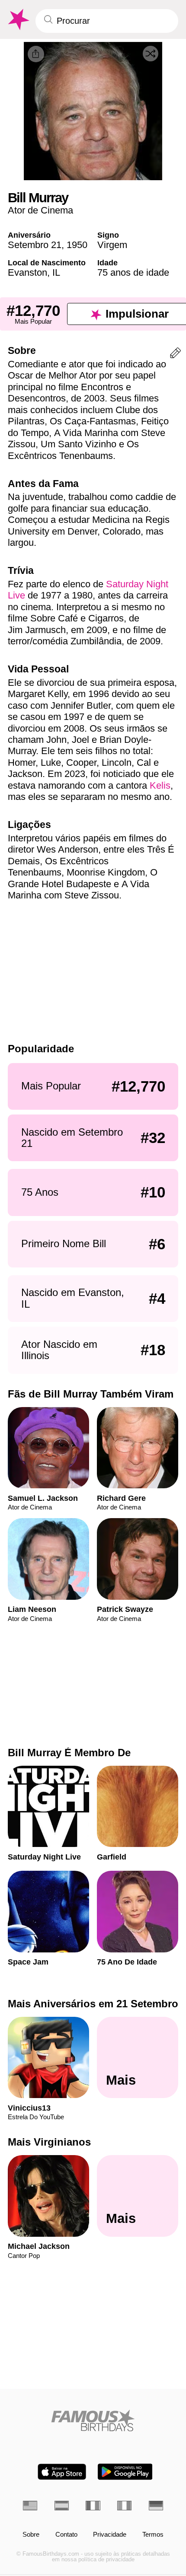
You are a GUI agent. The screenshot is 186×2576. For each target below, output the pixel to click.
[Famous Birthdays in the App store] (62, 2472)
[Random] (151, 54)
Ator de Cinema (40, 210)
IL (56, 272)
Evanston (27, 272)
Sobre (31, 2535)
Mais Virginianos (49, 2142)
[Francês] (93, 2506)
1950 (77, 245)
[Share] (36, 54)
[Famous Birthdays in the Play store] (125, 2472)
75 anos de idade (133, 272)
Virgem (112, 245)
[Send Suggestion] (175, 355)
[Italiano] (124, 2506)
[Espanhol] (62, 2506)
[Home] (93, 2420)
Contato (66, 2535)
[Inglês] (30, 2506)
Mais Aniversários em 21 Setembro (93, 2004)
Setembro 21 (35, 245)
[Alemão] (156, 2506)
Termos (153, 2535)
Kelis (160, 785)
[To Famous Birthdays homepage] (18, 20)
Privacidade (110, 2535)
